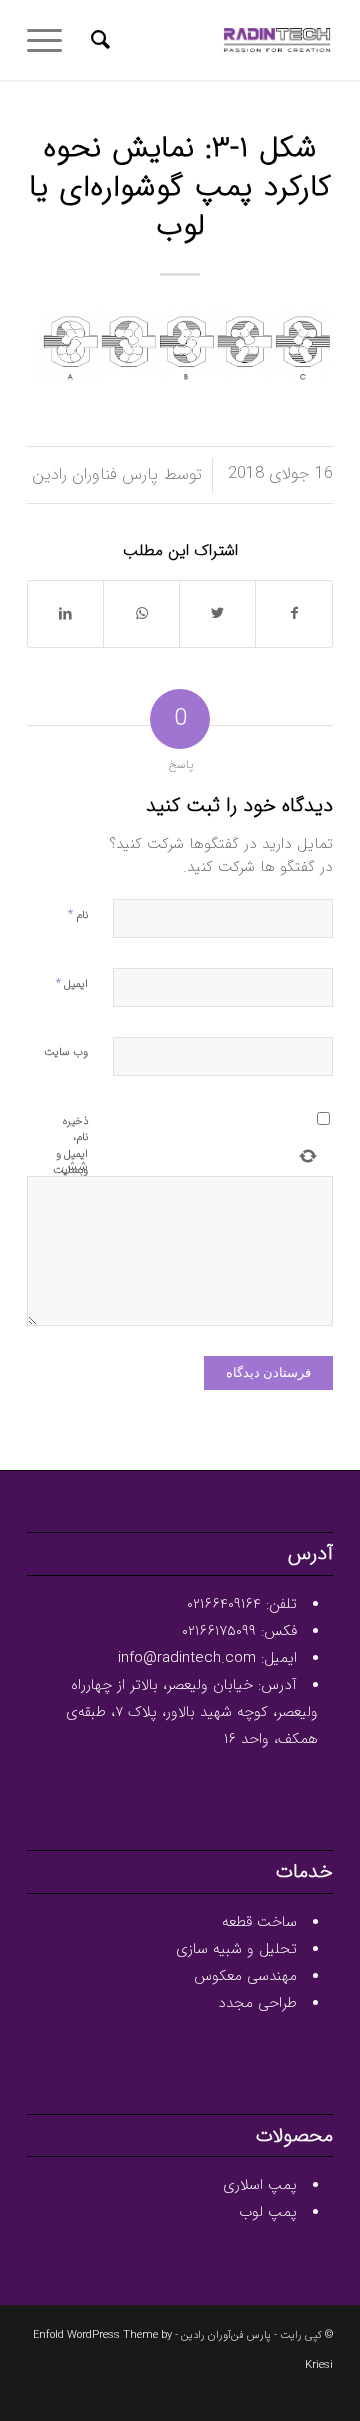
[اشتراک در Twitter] (217, 614)
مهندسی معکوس (245, 1976)
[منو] (51, 40)
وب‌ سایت (66, 1052)
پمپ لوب (268, 2212)
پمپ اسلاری (260, 2185)
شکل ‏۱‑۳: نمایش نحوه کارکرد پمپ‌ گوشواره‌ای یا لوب (180, 188)
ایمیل (72, 983)
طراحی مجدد (257, 2003)
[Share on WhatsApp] (141, 614)
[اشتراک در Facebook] (294, 614)
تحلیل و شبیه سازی (236, 1949)
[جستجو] (97, 40)
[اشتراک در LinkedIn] (65, 614)
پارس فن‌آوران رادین (226, 2335)
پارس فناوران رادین (95, 475)
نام (78, 914)
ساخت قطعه (259, 1922)
